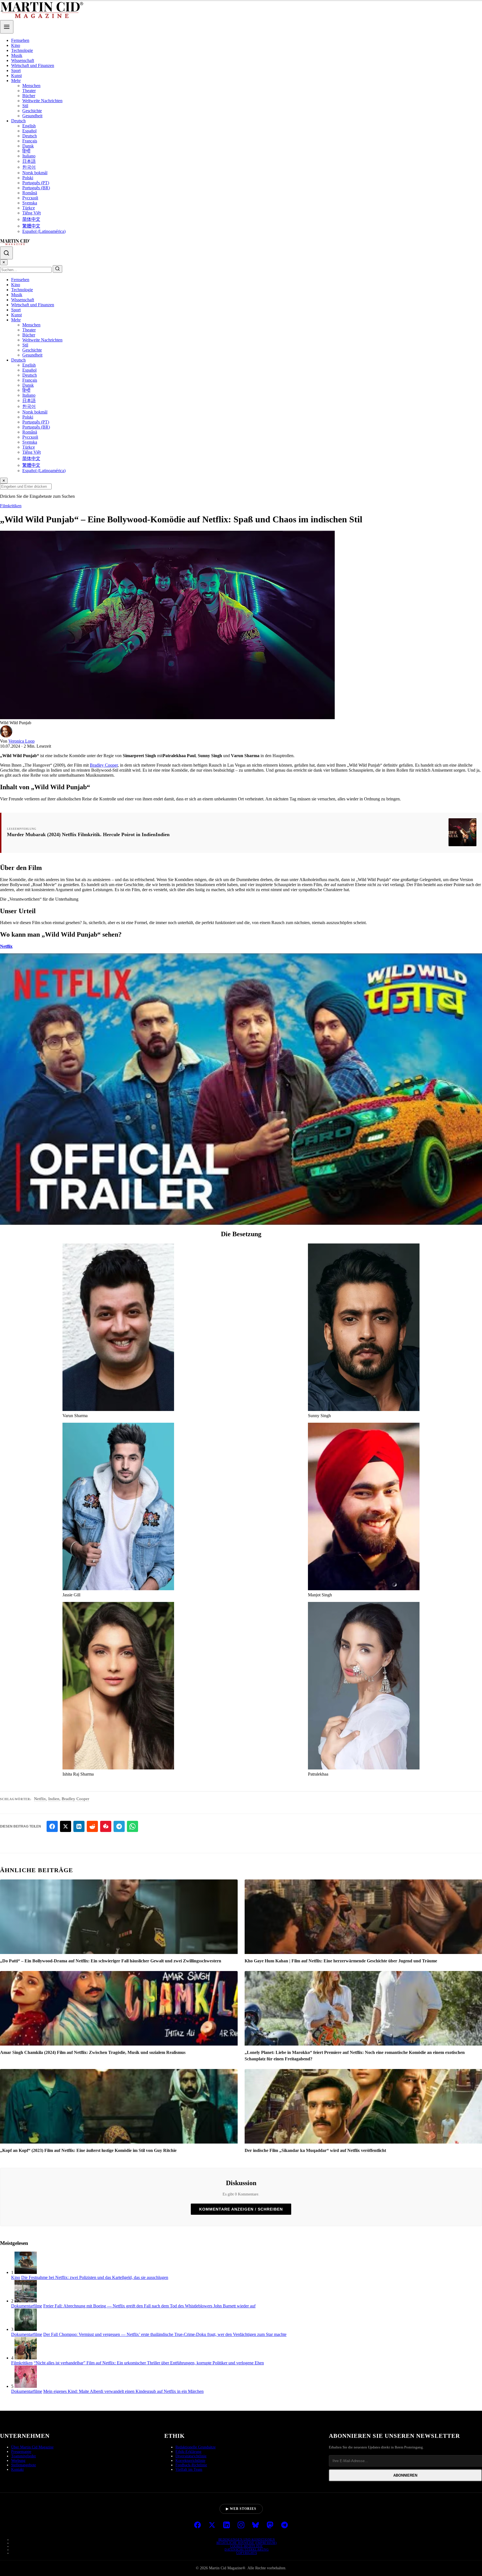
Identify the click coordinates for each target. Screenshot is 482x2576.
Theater (29, 91)
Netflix (6, 946)
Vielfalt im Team (189, 2469)
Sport (16, 70)
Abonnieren (405, 2475)
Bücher (29, 96)
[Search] (6, 253)
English (29, 126)
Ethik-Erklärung (188, 2452)
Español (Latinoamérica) (44, 231)
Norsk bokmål (35, 173)
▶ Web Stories (241, 2509)
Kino (16, 45)
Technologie (22, 50)
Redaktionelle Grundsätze (196, 2447)
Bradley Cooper (104, 765)
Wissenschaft (23, 60)
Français (30, 141)
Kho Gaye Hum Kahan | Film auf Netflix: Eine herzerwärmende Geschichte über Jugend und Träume (341, 1961)
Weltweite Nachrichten (42, 101)
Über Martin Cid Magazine (32, 2447)
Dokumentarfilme (27, 2306)
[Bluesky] (256, 2525)
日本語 (29, 161)
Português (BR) (36, 188)
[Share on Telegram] (119, 1826)
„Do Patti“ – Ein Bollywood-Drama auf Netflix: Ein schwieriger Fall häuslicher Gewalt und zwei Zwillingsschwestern (111, 1961)
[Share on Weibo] (106, 1826)
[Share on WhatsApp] (132, 1826)
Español (29, 131)
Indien (54, 1799)
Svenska (30, 203)
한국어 (29, 167)
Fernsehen (20, 40)
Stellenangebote (24, 2465)
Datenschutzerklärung (247, 2549)
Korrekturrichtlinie (190, 2461)
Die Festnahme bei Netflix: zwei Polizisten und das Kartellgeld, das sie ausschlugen (95, 2277)
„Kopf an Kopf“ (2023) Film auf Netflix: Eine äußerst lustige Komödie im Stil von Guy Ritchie (88, 2150)
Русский (30, 198)
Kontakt (17, 2469)
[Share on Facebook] (52, 1826)
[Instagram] (241, 2525)
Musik (17, 55)
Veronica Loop (21, 741)
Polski (28, 178)
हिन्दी (26, 151)
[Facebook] (197, 2525)
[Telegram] (285, 2525)
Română (30, 193)
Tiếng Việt (32, 213)
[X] (212, 2525)
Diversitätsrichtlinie (191, 2456)
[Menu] (7, 27)
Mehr (16, 81)
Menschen (31, 86)
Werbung (18, 2461)
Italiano (29, 156)
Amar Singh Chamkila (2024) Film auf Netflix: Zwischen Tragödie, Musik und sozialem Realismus (93, 2052)
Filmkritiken (11, 506)
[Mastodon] (270, 2525)
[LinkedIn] (226, 2525)
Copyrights (247, 2553)
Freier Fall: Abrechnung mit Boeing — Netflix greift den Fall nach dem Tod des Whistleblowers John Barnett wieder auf (149, 2306)
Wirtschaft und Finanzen (33, 65)
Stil (25, 106)
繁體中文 (31, 226)
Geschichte (32, 111)
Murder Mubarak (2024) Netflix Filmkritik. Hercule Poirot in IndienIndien (88, 834)
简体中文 (31, 219)
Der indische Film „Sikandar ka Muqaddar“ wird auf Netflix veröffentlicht (315, 2150)
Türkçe (29, 208)
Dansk (28, 146)
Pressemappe (21, 2452)
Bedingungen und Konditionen (247, 2539)
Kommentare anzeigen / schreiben (241, 2209)
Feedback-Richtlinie (191, 2465)
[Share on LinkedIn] (79, 1826)
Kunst (16, 76)
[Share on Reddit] (92, 1826)
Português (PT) (36, 183)
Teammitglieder (24, 2456)
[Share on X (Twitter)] (66, 1826)
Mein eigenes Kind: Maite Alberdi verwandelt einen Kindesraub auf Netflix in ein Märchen (123, 2391)
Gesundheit (32, 116)
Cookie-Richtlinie (247, 2546)
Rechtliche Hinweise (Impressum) (247, 2543)
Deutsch (18, 121)
